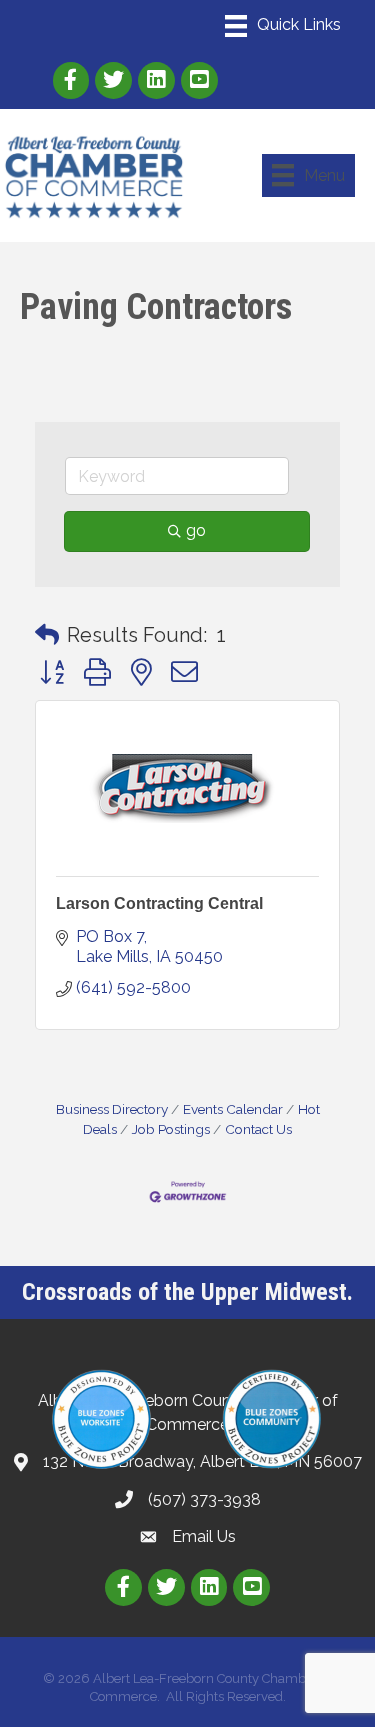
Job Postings (171, 1129)
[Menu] (283, 26)
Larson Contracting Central (159, 903)
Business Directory (112, 1109)
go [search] (196, 530)
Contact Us (258, 1129)
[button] (47, 635)
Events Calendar (233, 1109)
